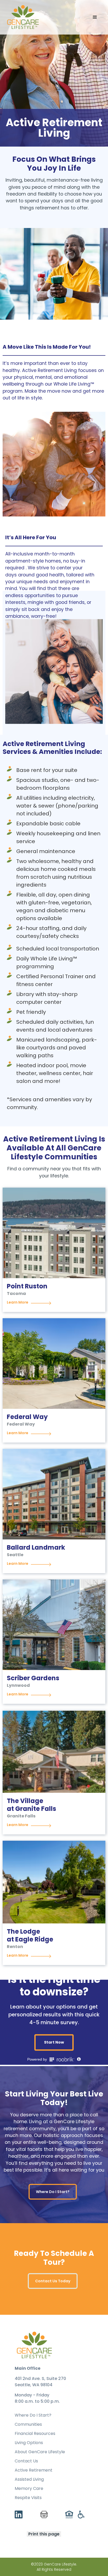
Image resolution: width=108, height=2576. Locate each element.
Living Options (29, 2443)
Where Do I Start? (53, 2192)
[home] (23, 17)
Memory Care (29, 2489)
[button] (95, 17)
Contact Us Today (53, 2281)
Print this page (44, 2534)
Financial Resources (35, 2434)
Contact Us (26, 2461)
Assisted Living (29, 2479)
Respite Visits (28, 2498)
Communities (28, 2424)
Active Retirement (34, 2470)
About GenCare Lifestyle (40, 2452)
